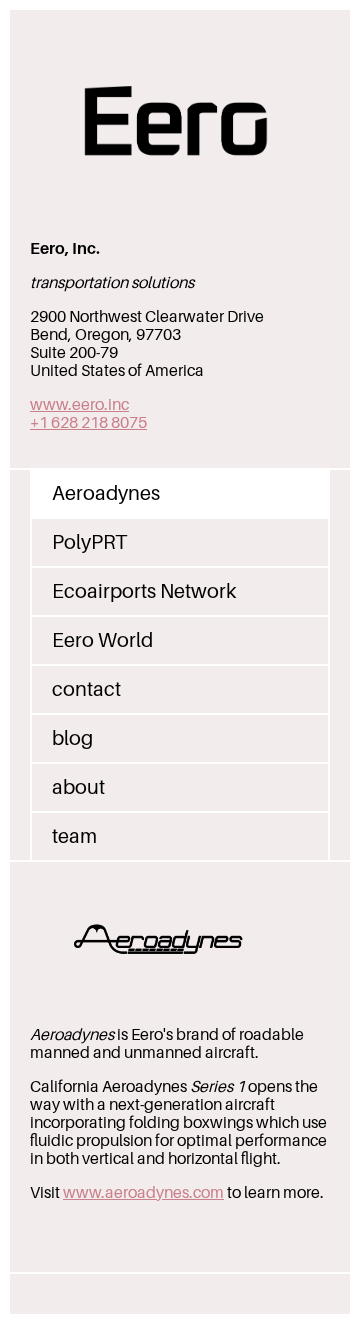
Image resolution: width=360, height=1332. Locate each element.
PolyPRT (89, 542)
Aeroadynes (106, 493)
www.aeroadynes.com (143, 1193)
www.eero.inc (79, 405)
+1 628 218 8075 (88, 423)
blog (72, 738)
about (78, 787)
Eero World (102, 640)
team (74, 836)
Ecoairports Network (144, 591)
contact (86, 689)
